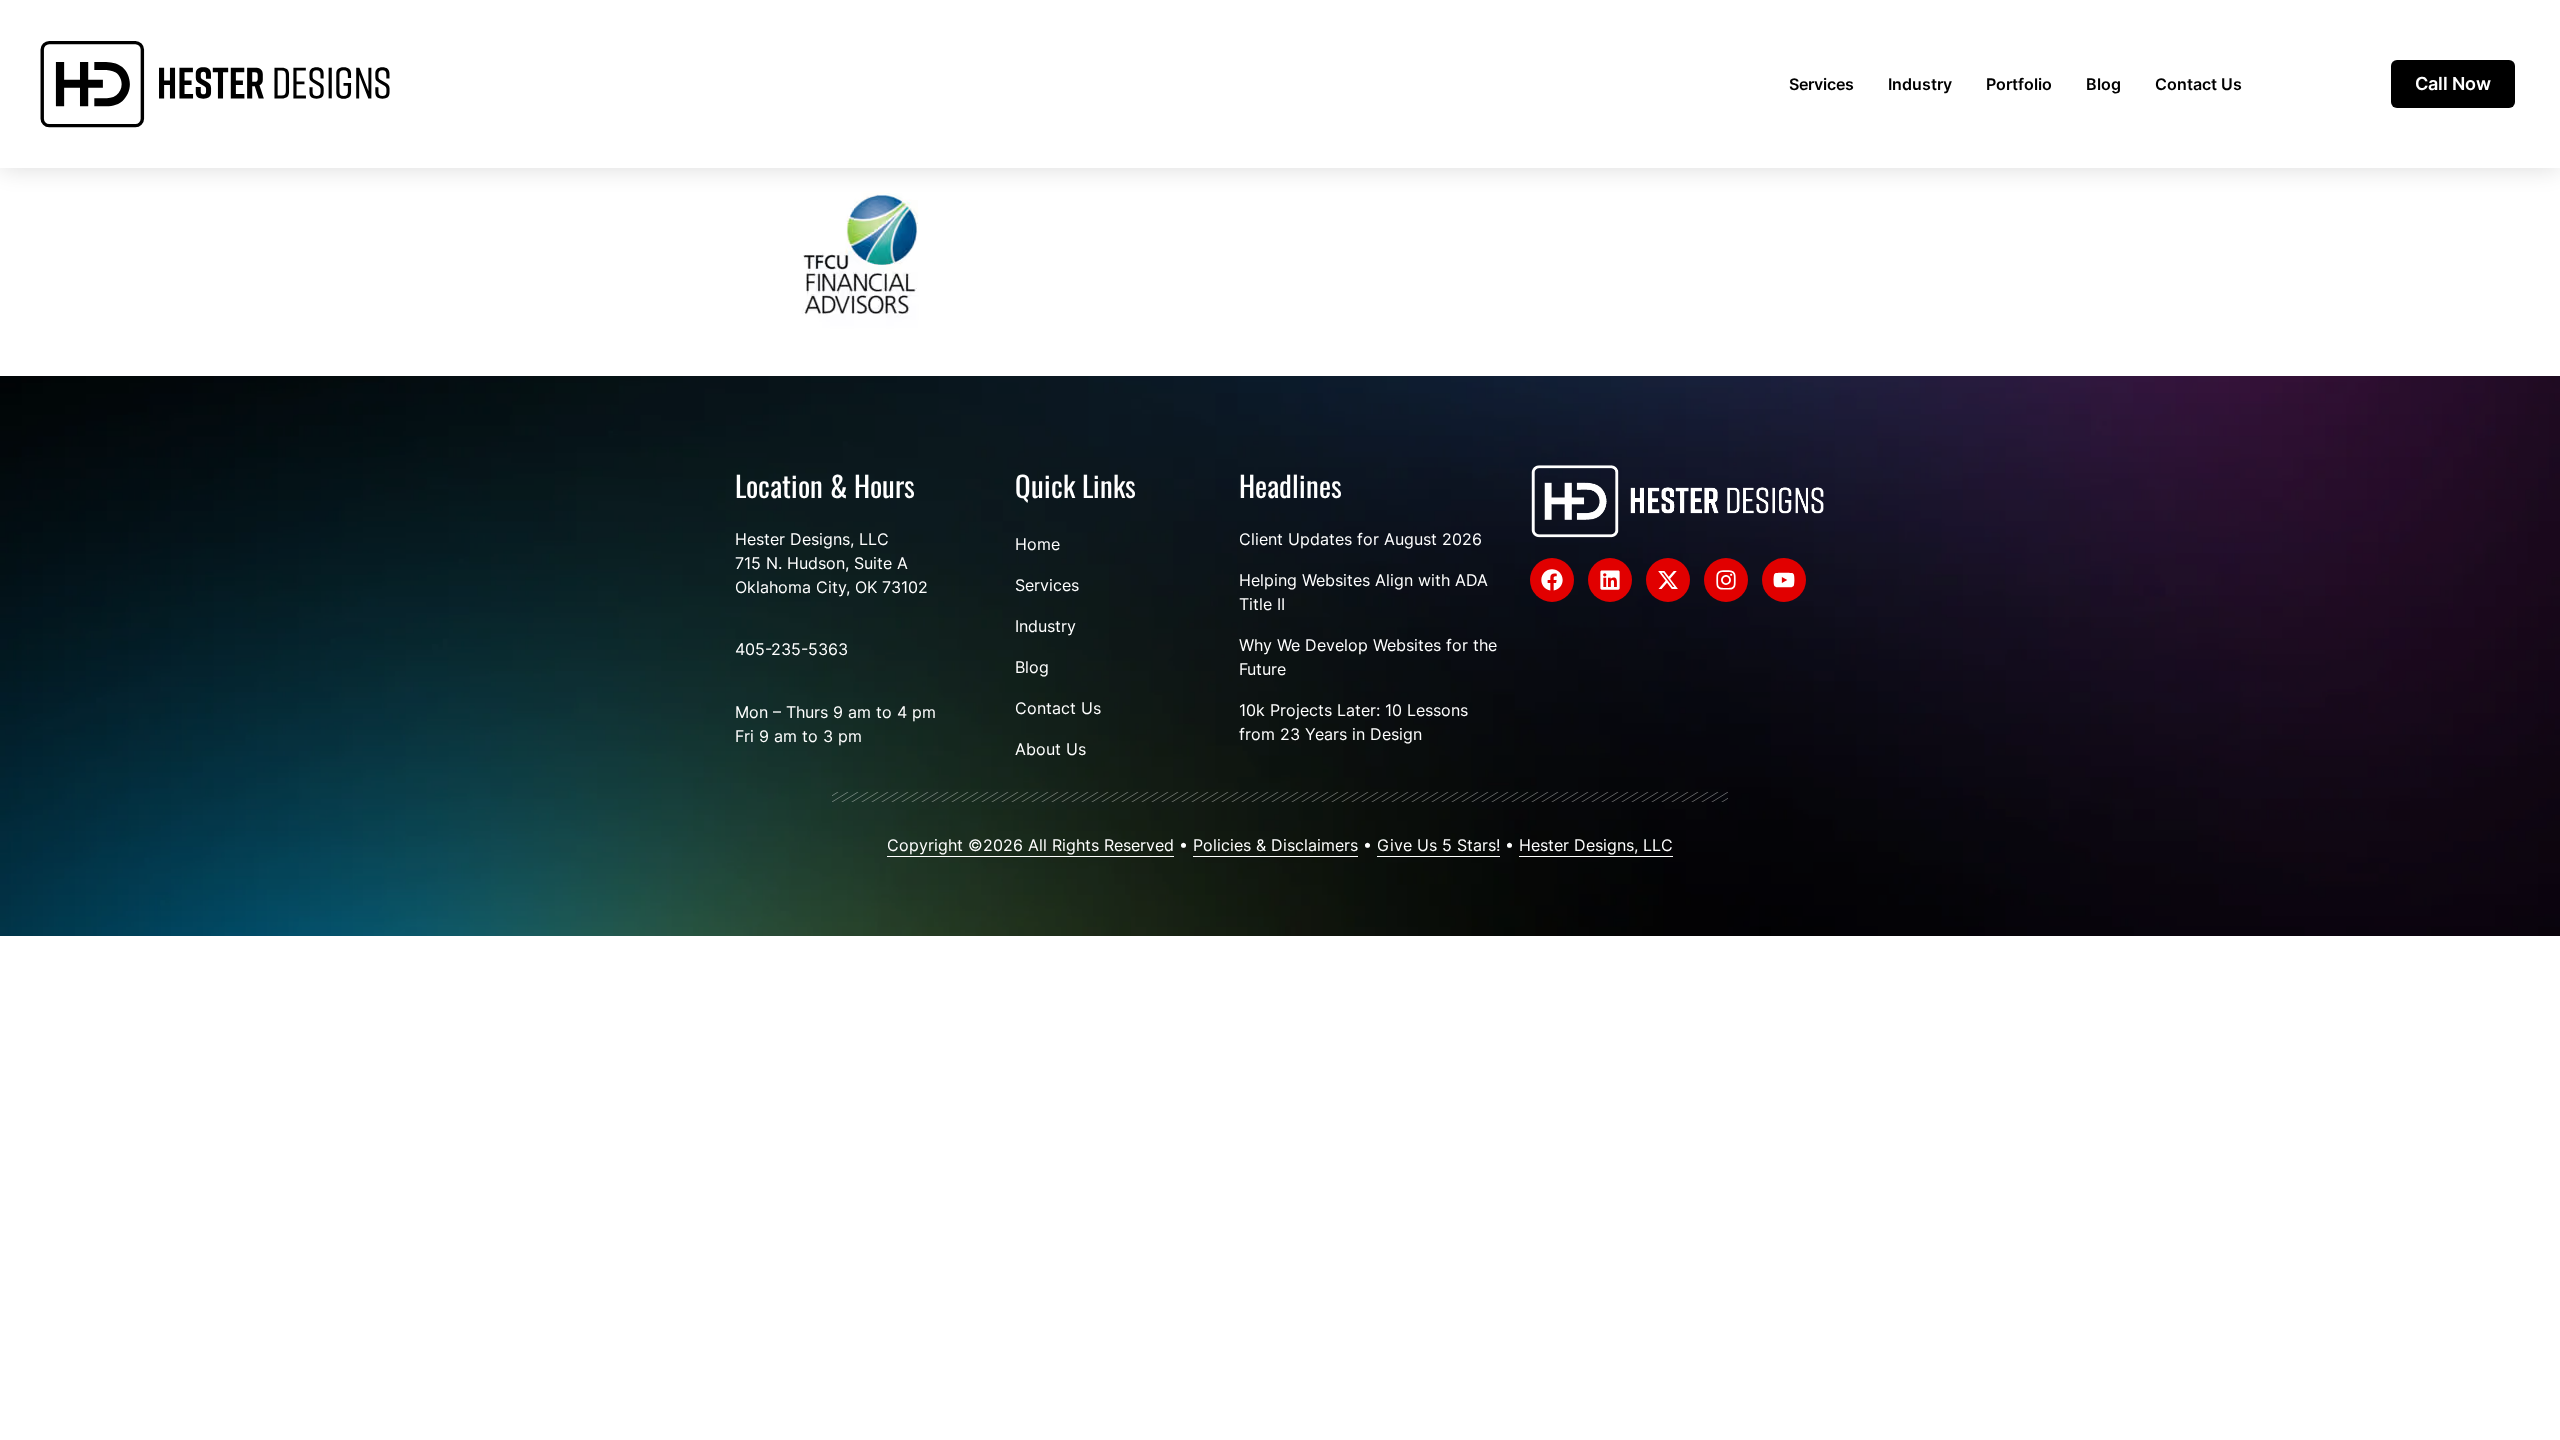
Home (1037, 544)
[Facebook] (1552, 580)
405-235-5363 (791, 649)
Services (1821, 84)
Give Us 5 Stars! (1438, 845)
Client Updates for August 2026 (1360, 539)
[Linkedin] (1610, 580)
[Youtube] (1784, 580)
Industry (1920, 84)
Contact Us (2198, 84)
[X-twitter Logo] (1668, 580)
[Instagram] (1726, 580)
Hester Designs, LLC (1596, 845)
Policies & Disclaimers (1275, 845)
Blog (2103, 84)
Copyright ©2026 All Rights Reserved (1030, 845)
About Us (1050, 749)
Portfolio (2019, 84)
